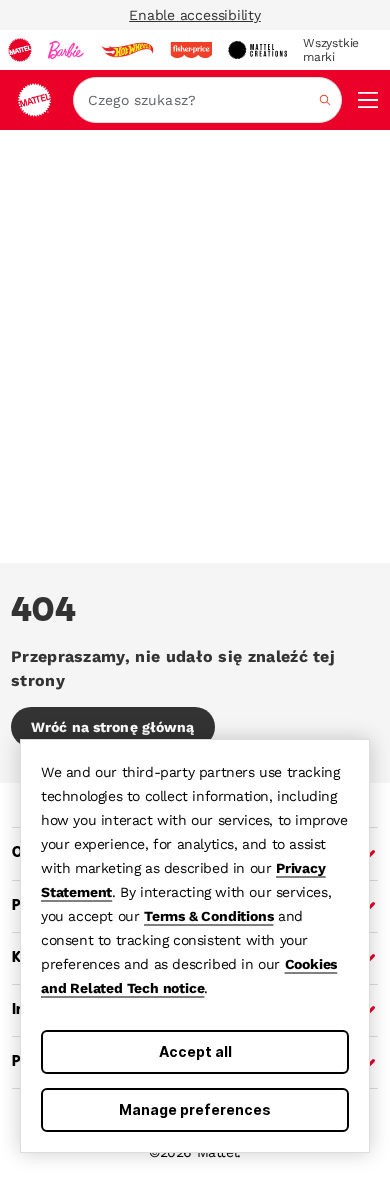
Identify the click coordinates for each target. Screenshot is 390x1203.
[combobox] (207, 100)
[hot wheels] (127, 50)
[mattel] (20, 50)
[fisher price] (191, 50)
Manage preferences (195, 1109)
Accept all (195, 1051)
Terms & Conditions (208, 916)
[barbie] (66, 50)
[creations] (257, 50)
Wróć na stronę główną (113, 727)
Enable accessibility (195, 15)
